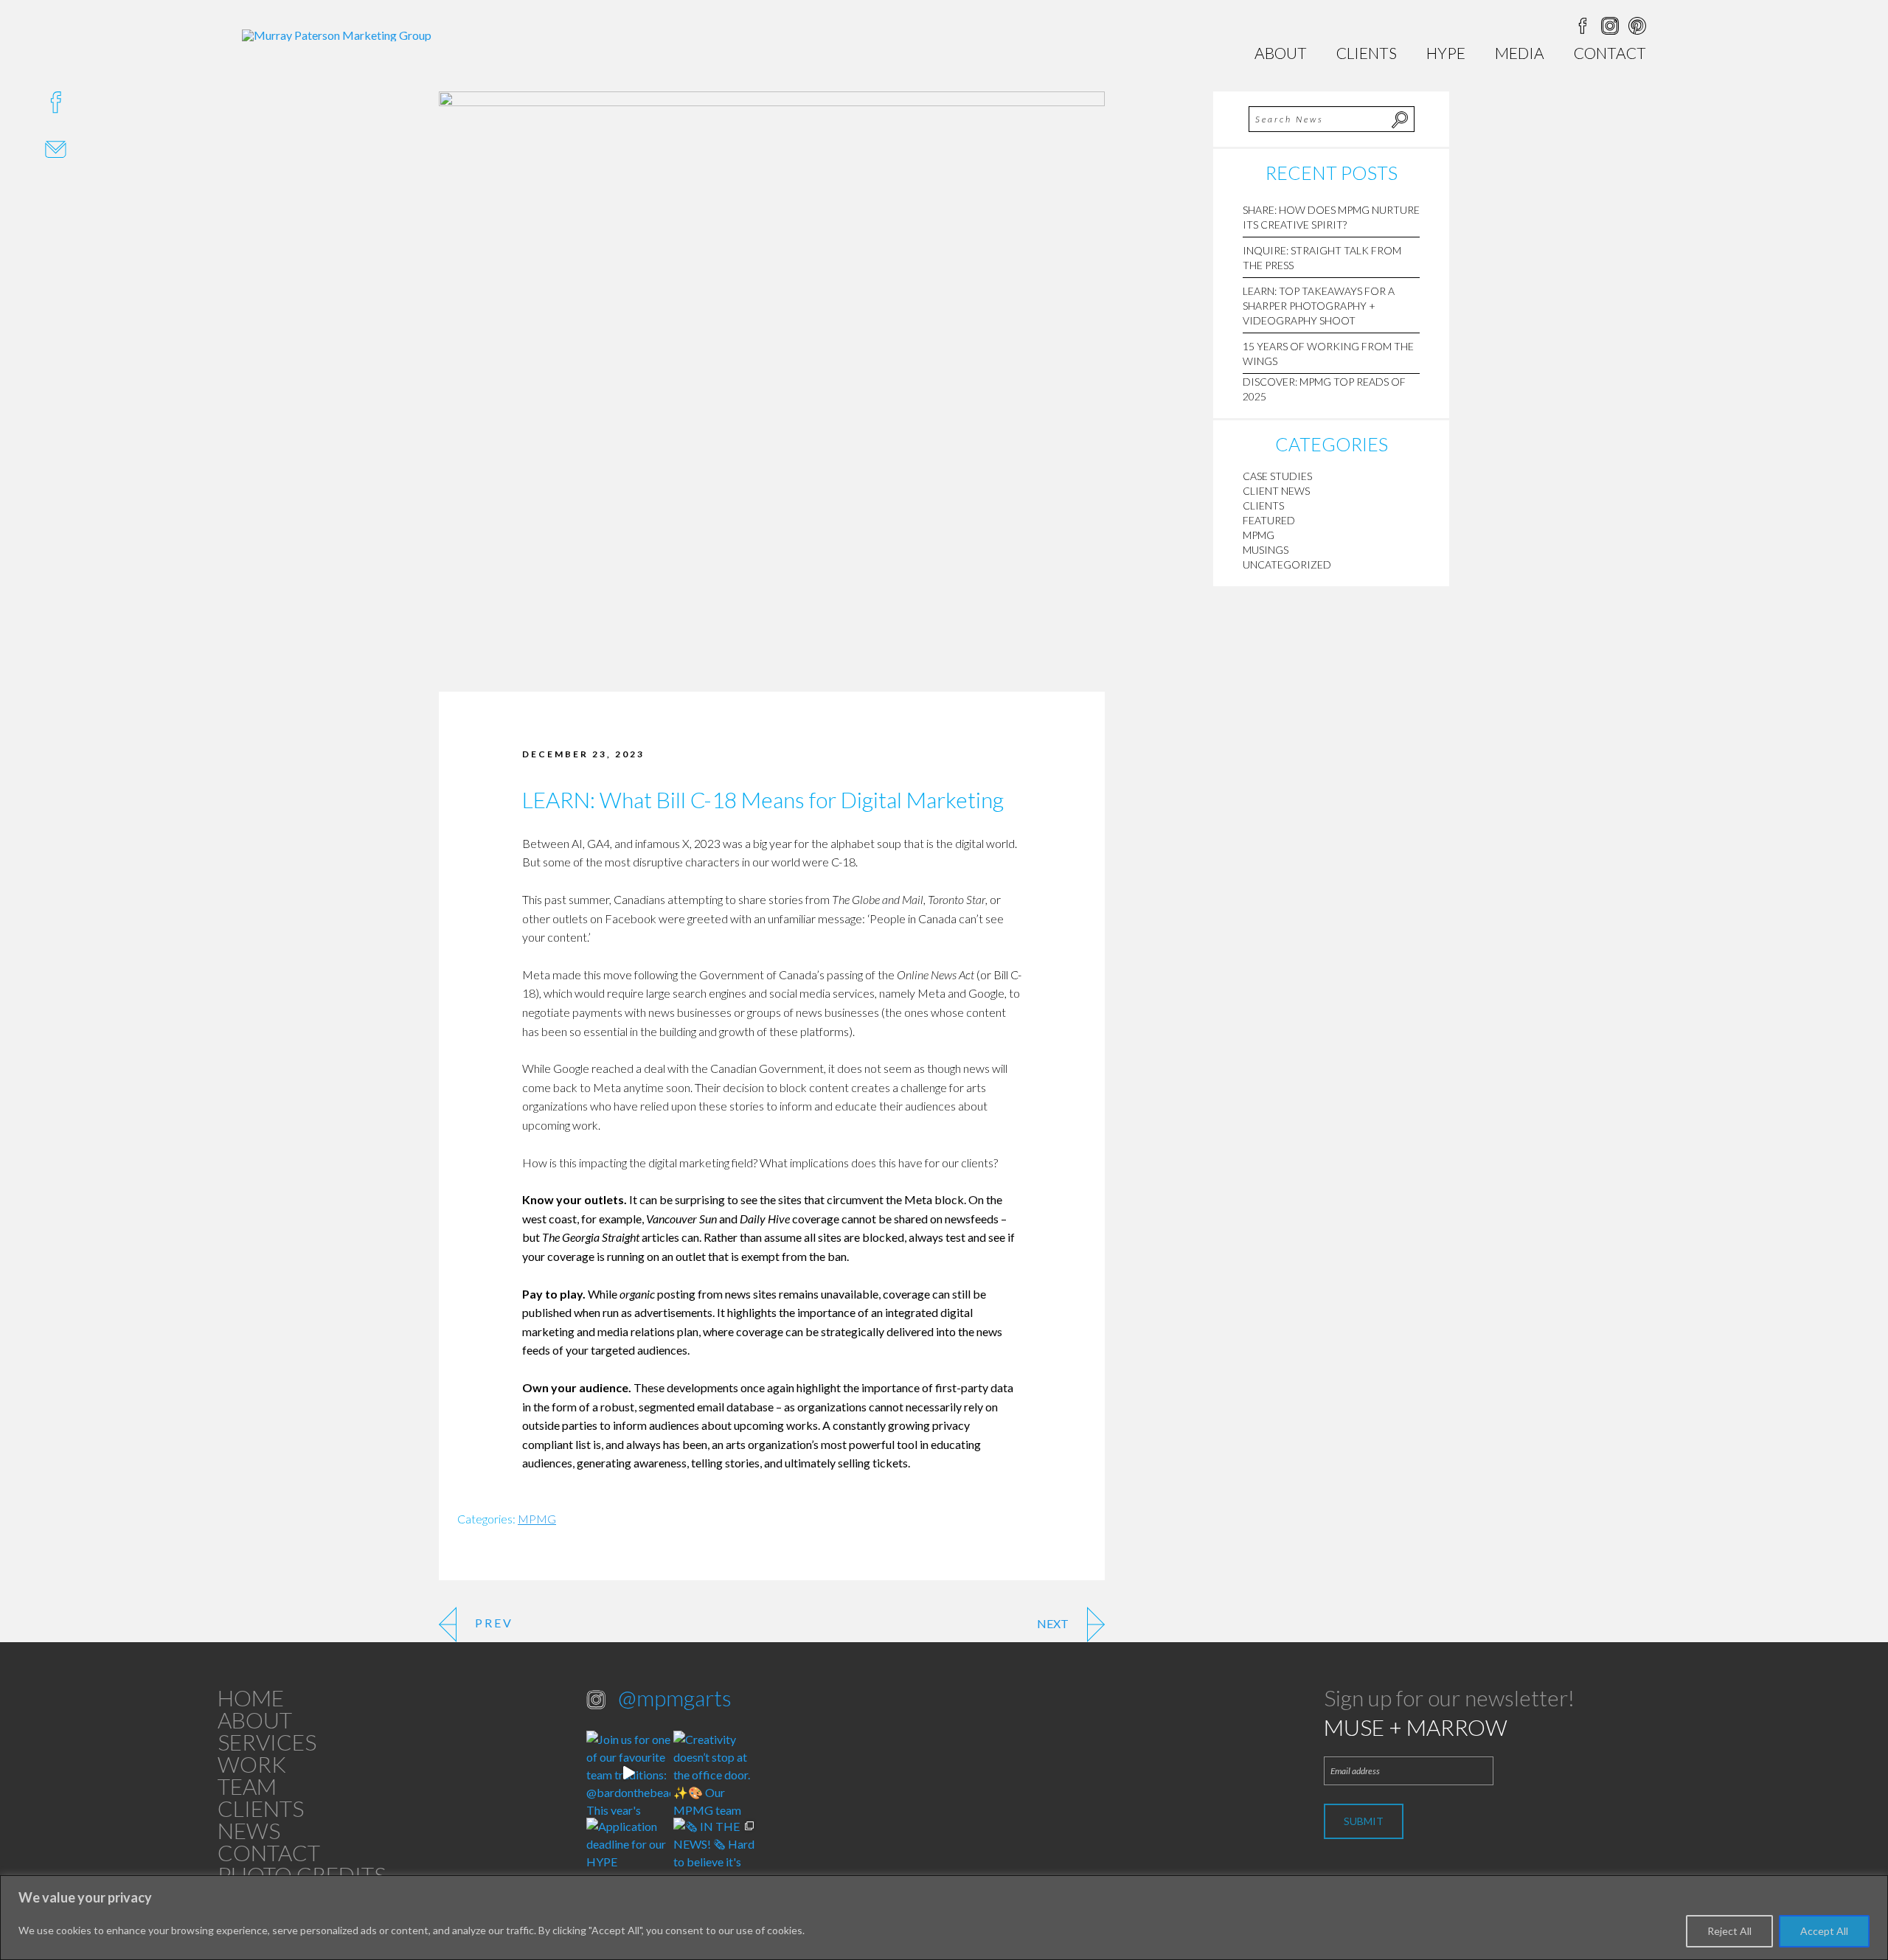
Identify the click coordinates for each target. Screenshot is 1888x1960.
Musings (1266, 550)
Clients (1367, 53)
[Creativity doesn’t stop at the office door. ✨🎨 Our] (715, 1773)
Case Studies (1277, 476)
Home (251, 1697)
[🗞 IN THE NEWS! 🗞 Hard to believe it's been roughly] (715, 1860)
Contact (1610, 53)
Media (1520, 53)
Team (247, 1786)
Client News (1276, 491)
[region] (944, 1918)
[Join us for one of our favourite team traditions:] (628, 1773)
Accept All (1824, 1931)
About (1281, 53)
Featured (1269, 520)
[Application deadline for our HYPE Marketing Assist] (628, 1860)
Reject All (1729, 1931)
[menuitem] (1281, 53)
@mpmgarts (675, 1697)
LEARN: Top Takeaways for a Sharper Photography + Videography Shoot (1319, 306)
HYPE (1446, 53)
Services (267, 1742)
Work (252, 1764)
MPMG (537, 1519)
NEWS (249, 1830)
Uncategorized (1287, 564)
